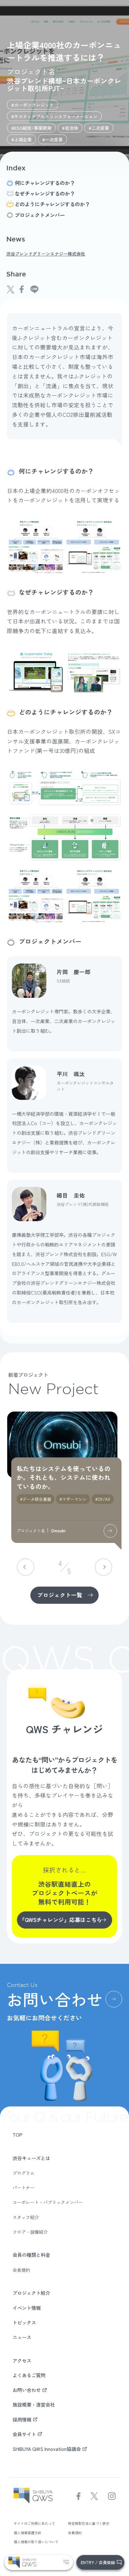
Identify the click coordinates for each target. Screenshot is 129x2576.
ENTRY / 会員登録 (98, 2562)
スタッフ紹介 (26, 2217)
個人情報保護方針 (28, 2533)
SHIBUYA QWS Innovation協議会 (47, 2449)
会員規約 (21, 2270)
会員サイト (24, 2434)
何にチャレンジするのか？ (45, 183)
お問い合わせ (27, 2390)
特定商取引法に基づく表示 (89, 2523)
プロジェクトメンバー (40, 215)
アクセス (22, 2360)
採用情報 (22, 2419)
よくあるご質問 (29, 2375)
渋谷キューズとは (31, 2158)
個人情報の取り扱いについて (36, 2542)
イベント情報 (27, 2308)
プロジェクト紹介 (31, 2293)
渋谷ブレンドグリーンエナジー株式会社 (46, 254)
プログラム (23, 2173)
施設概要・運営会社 (34, 2404)
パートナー (23, 2188)
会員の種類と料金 (31, 2255)
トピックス (24, 2322)
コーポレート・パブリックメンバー (48, 2202)
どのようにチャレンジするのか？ (52, 204)
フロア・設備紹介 (30, 2232)
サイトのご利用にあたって (34, 2523)
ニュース (22, 2337)
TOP (18, 2134)
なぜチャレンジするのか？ (45, 194)
